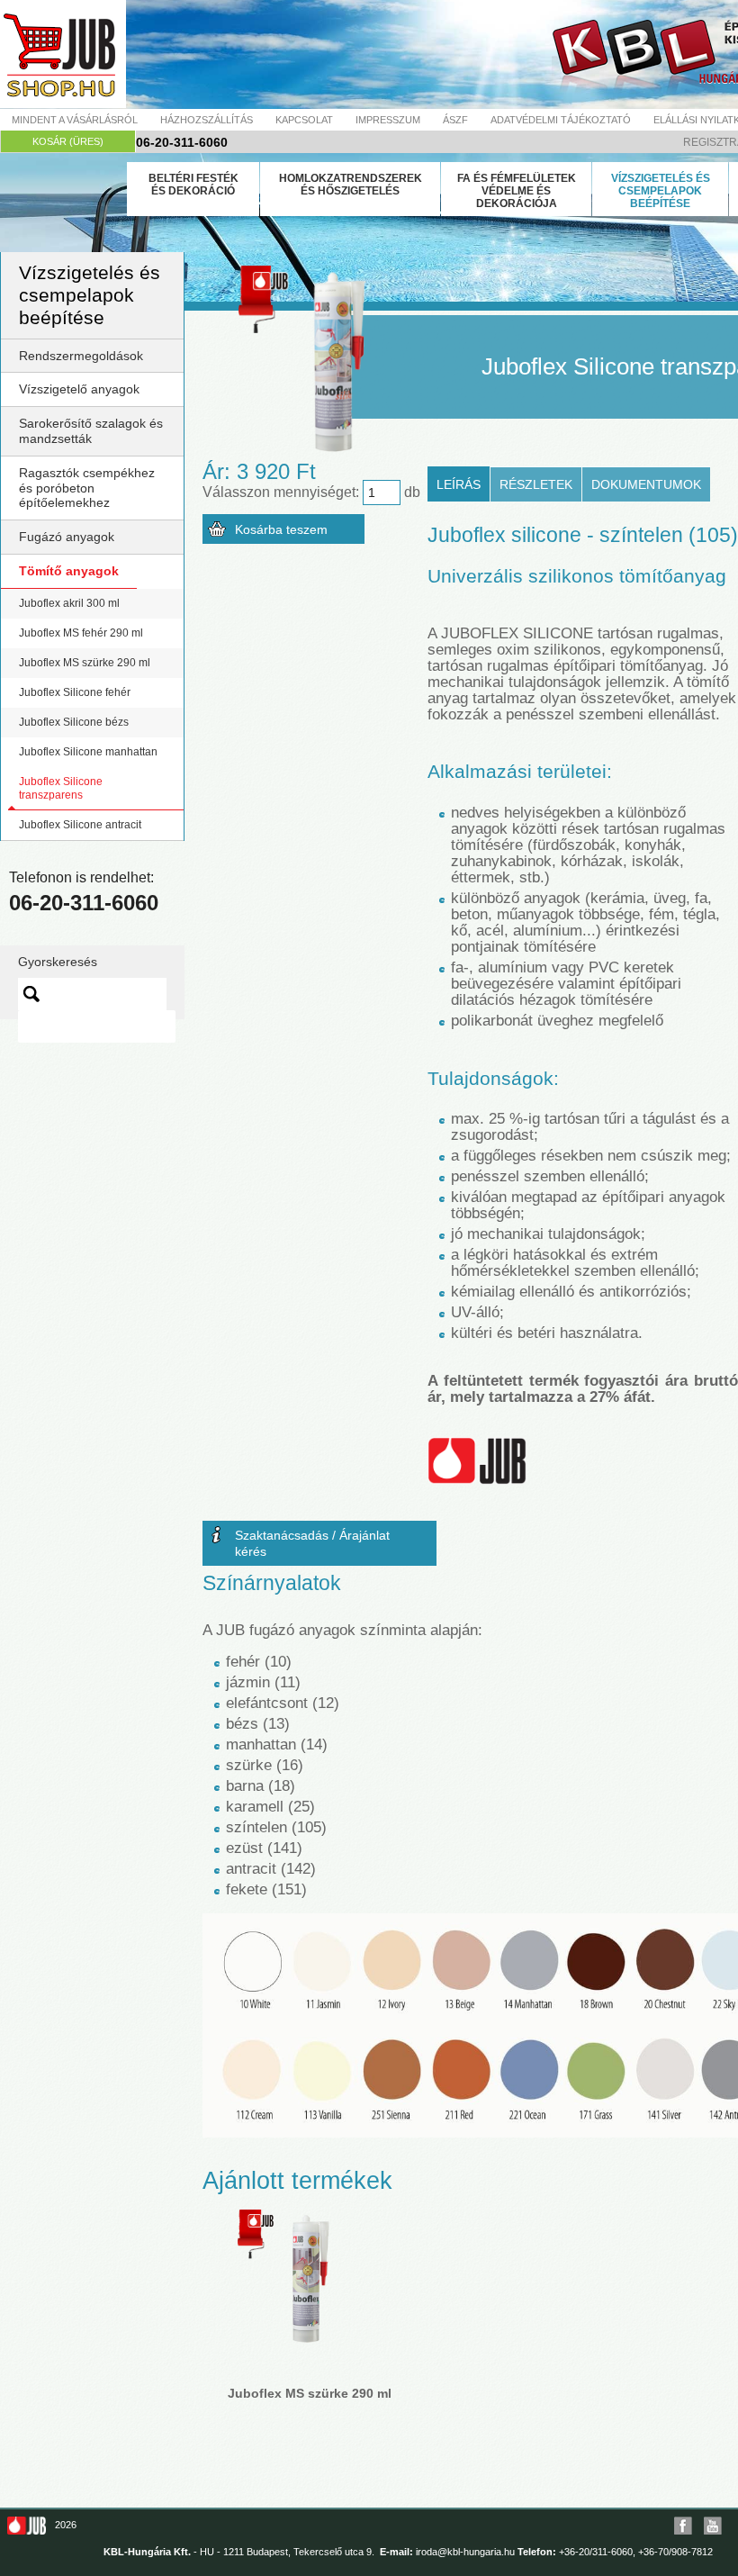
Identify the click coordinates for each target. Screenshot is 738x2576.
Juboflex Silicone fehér (75, 692)
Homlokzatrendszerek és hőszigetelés (351, 185)
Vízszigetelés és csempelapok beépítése (661, 191)
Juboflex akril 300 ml (69, 603)
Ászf (455, 120)
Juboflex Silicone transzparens (61, 788)
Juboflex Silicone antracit (80, 825)
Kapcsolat (304, 120)
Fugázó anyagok (67, 537)
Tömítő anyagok (69, 571)
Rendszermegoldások (81, 356)
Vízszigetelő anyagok (79, 389)
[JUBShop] (63, 54)
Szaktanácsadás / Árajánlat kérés (312, 1543)
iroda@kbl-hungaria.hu (465, 2552)
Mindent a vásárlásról (75, 120)
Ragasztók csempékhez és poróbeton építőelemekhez (87, 488)
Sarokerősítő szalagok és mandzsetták (91, 431)
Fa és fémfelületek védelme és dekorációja (517, 191)
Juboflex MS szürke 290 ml (85, 663)
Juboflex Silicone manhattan (88, 752)
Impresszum (388, 120)
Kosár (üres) (68, 141)
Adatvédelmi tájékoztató (561, 120)
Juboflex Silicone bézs (74, 722)
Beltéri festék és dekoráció (193, 185)
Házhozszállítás (207, 120)
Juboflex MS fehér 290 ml (81, 633)
